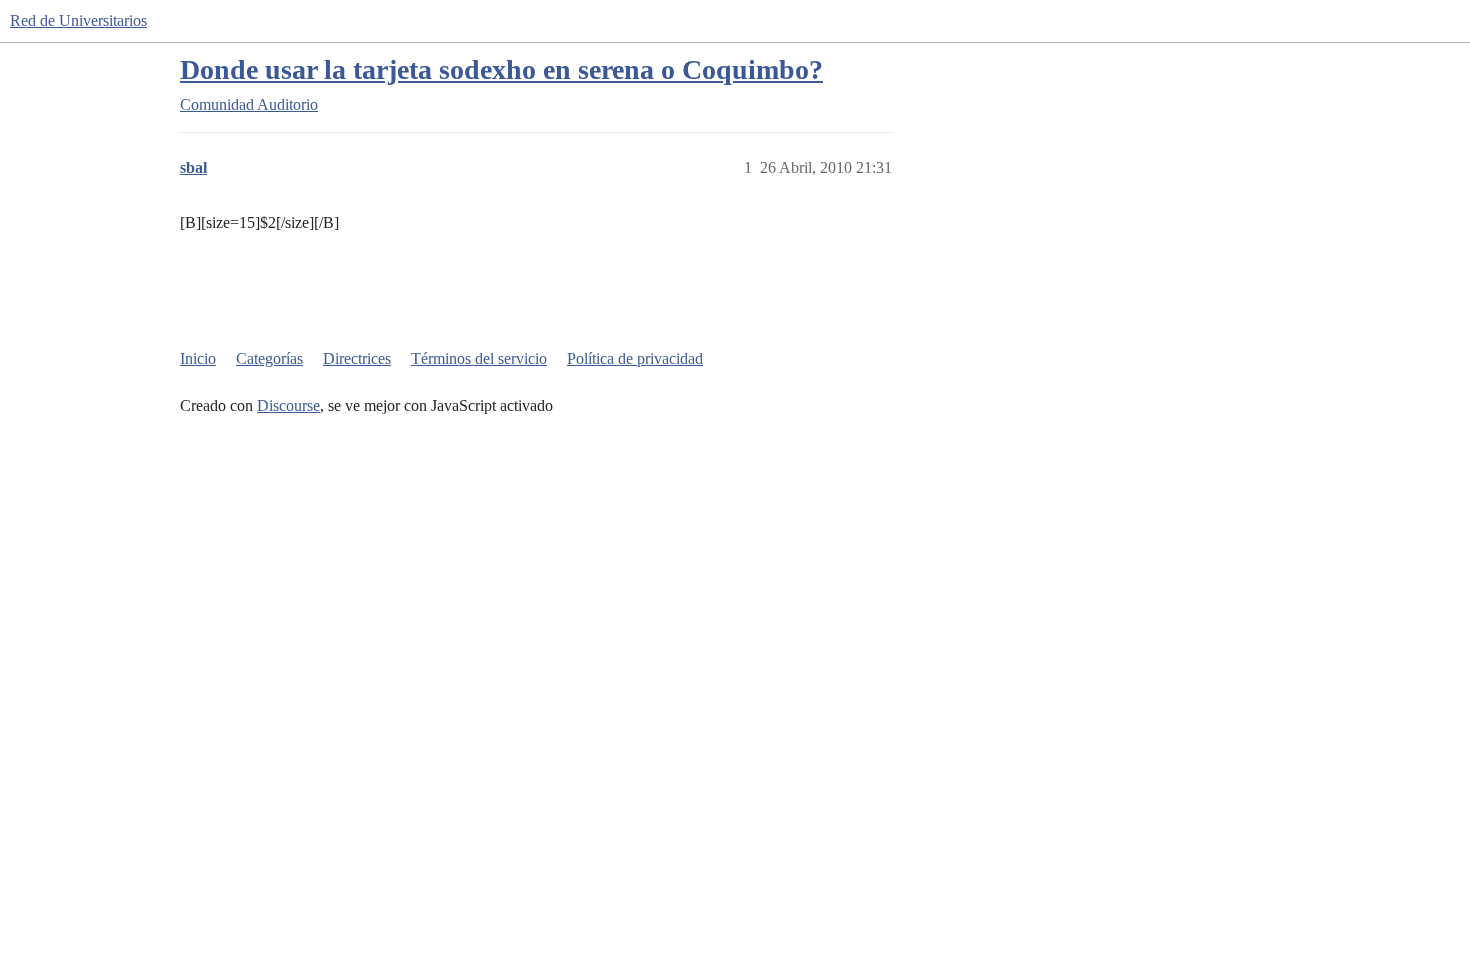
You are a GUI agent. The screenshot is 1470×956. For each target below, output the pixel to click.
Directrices (357, 358)
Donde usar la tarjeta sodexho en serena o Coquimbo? (501, 69)
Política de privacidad (635, 358)
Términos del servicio (479, 358)
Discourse (288, 405)
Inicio (198, 358)
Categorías (269, 358)
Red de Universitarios (78, 20)
